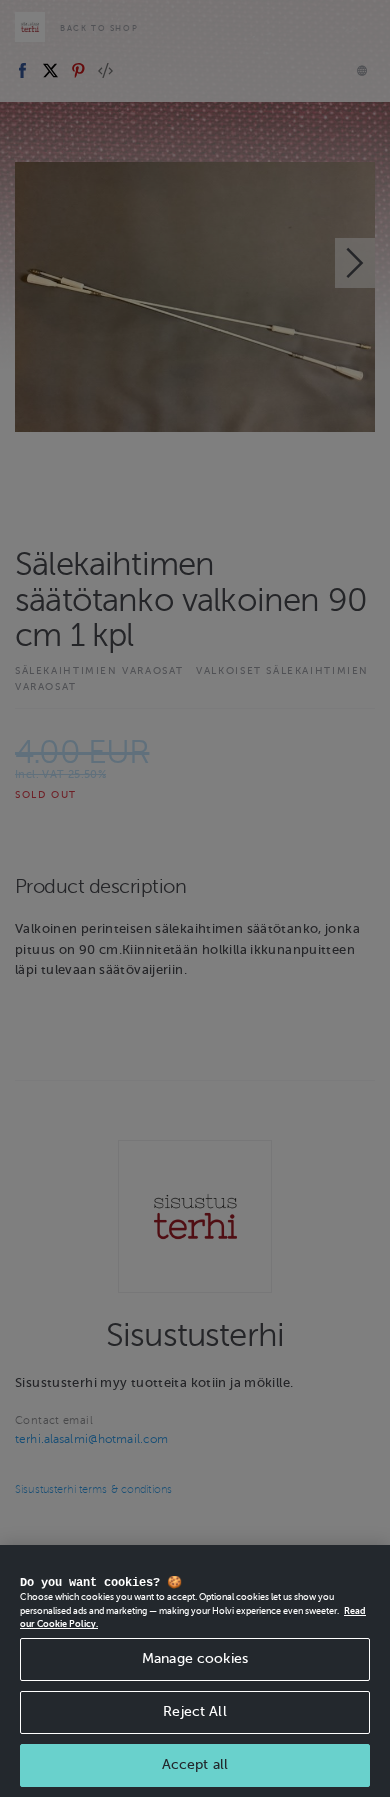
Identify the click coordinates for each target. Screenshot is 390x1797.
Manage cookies (195, 1658)
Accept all (195, 1764)
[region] (195, 1671)
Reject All (194, 1711)
